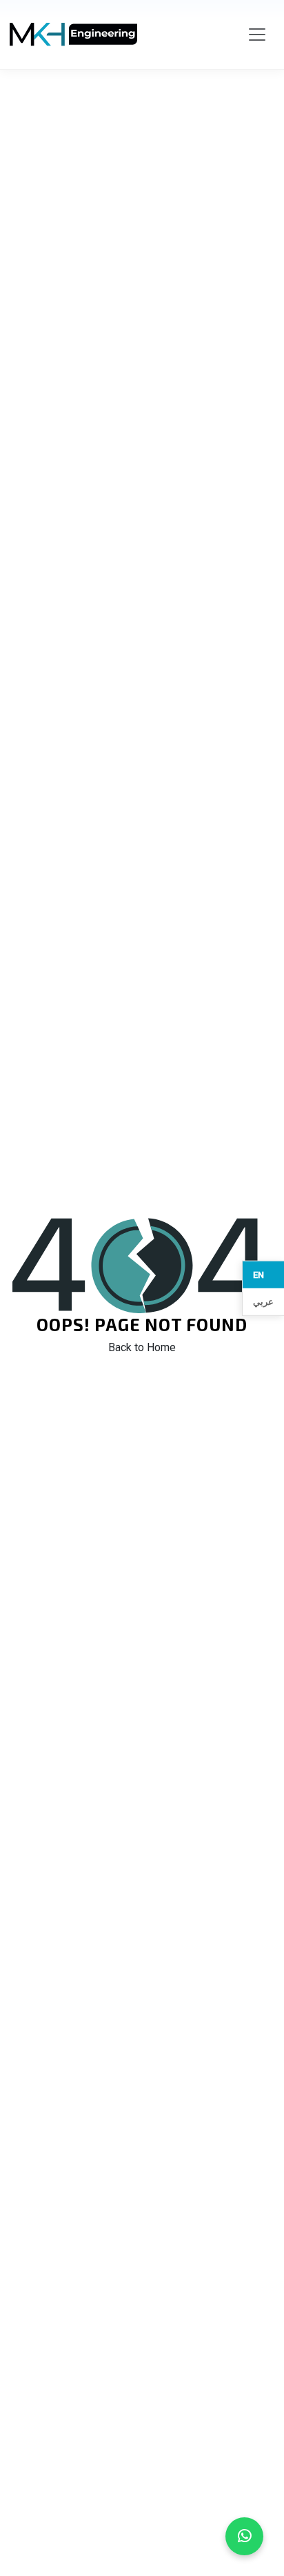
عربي (263, 1302)
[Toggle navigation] (257, 35)
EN (258, 1274)
